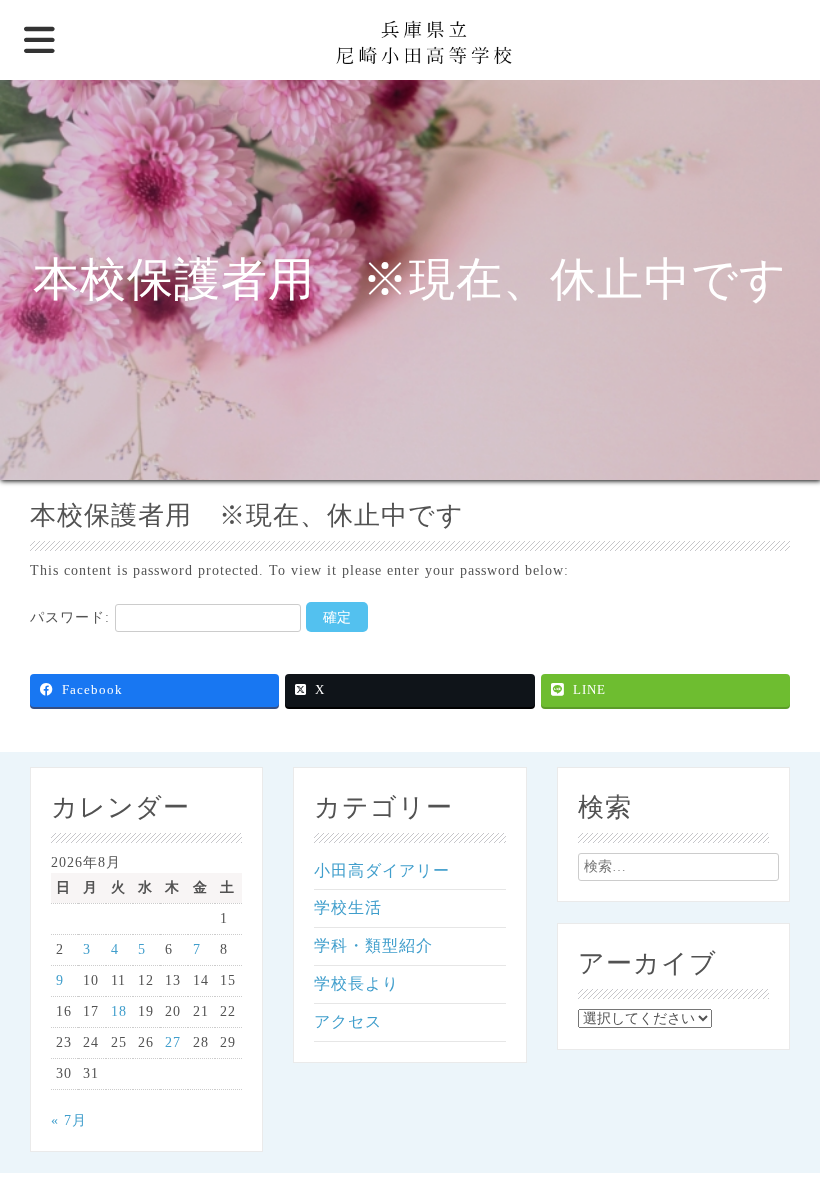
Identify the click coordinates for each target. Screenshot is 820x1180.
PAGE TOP (784, 1126)
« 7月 (69, 1120)
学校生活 (348, 907)
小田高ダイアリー (382, 870)
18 (119, 1011)
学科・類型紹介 (373, 945)
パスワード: (72, 617)
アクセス (348, 1021)
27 (173, 1042)
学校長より (356, 983)
